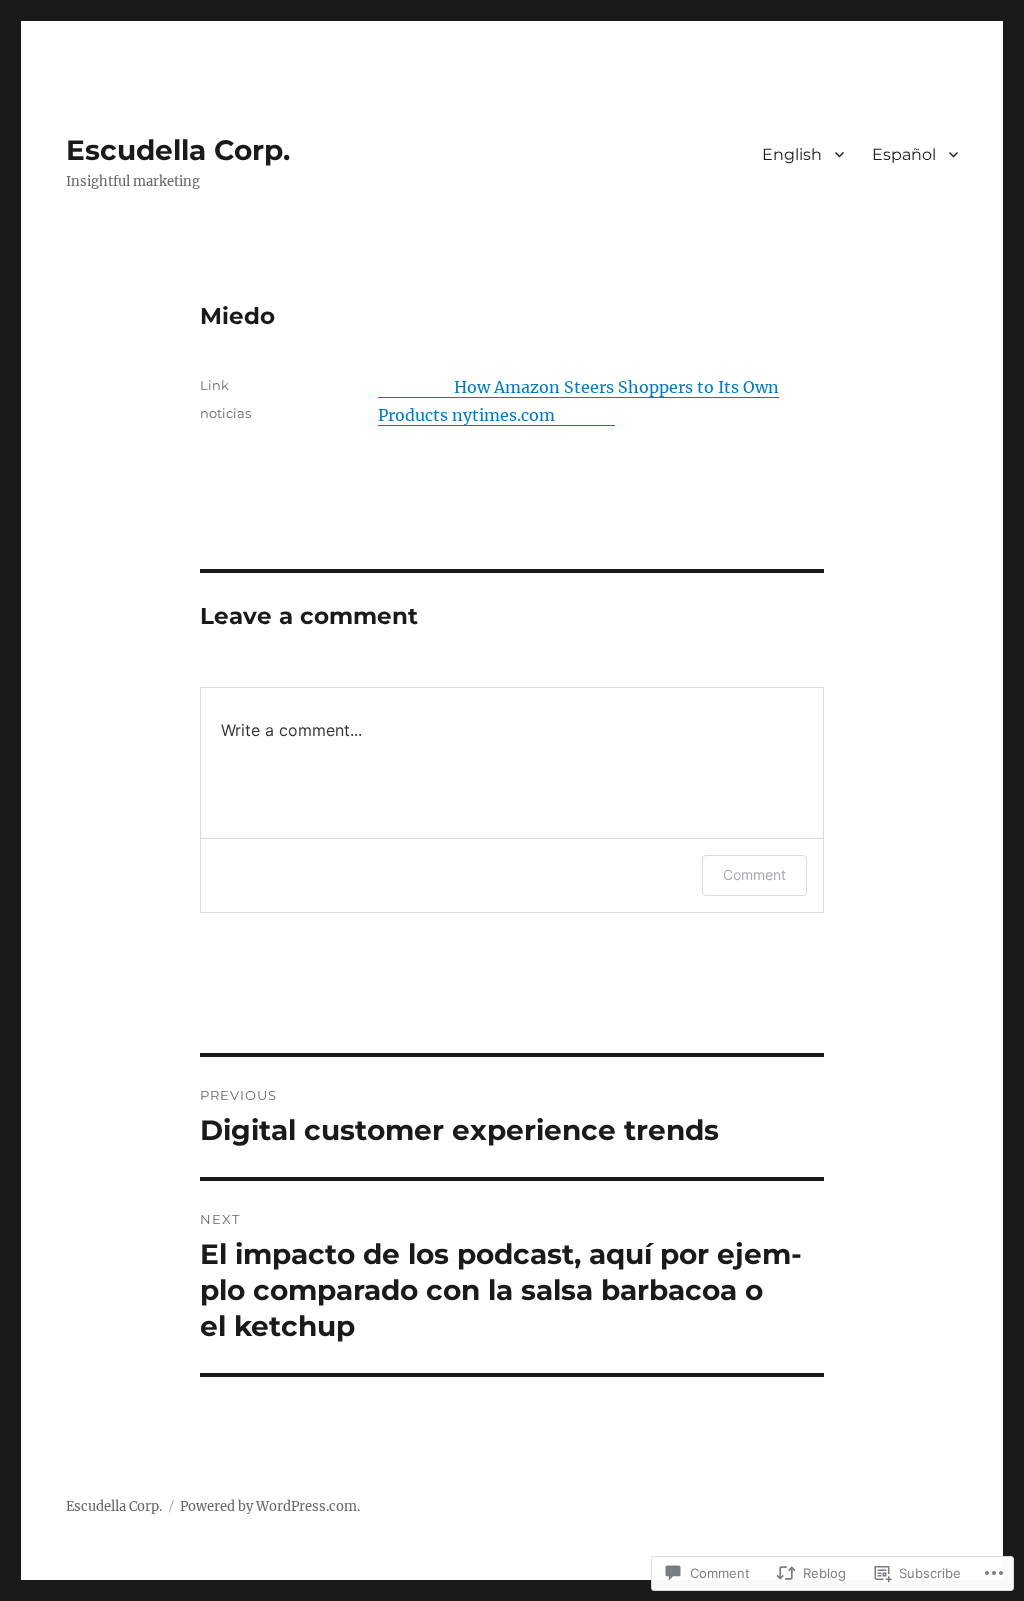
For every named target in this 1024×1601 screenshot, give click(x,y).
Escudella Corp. (178, 150)
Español (904, 154)
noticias (225, 413)
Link (214, 385)
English (792, 154)
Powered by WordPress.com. (270, 1506)
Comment (754, 874)
